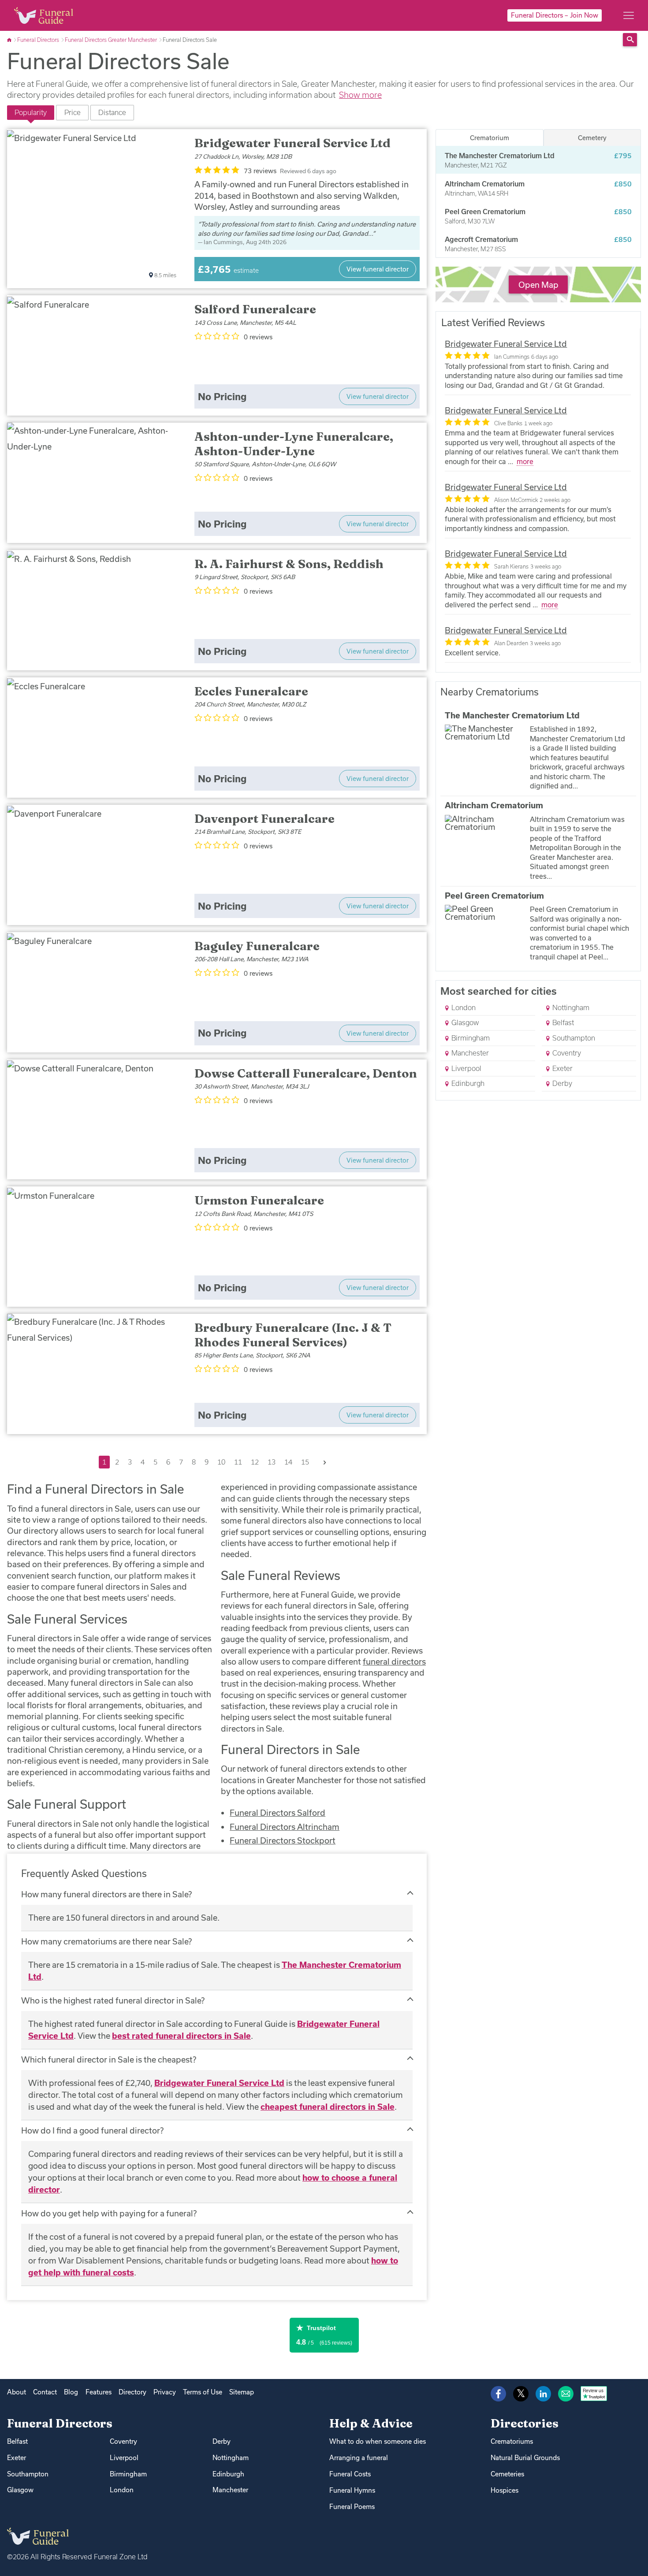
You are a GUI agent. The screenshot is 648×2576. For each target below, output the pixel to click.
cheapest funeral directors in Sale (328, 2107)
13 (272, 1462)
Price (73, 112)
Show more (360, 95)
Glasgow (464, 1022)
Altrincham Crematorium (494, 805)
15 (305, 1462)
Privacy (165, 2392)
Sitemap (242, 2392)
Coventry (566, 1053)
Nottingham (570, 1007)
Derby (561, 1083)
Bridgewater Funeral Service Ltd (219, 2083)
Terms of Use (203, 2392)
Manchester (469, 1053)
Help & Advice (371, 2423)
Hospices (505, 2490)
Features (99, 2392)
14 (288, 1462)
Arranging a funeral (359, 2458)
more (525, 461)
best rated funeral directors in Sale (181, 2036)
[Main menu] (629, 15)
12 (255, 1462)
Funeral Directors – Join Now (555, 15)
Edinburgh (467, 1083)
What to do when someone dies (378, 2441)
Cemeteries (507, 2474)
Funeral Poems (352, 2507)
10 (221, 1462)
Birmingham (470, 1038)
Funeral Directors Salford (277, 1813)
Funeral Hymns (352, 2490)
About (17, 2392)
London (463, 1007)
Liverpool (466, 1068)
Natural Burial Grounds (525, 2458)
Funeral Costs (350, 2474)
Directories (525, 2423)
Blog (71, 2392)
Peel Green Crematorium (494, 896)
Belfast (562, 1022)
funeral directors (394, 1662)
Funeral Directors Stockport (283, 1840)
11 (238, 1462)
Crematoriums (512, 2441)
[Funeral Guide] (10, 40)
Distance (112, 112)
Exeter (562, 1068)
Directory (132, 2392)
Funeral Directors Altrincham (285, 1827)
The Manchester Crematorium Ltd (512, 715)
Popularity (31, 112)
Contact (45, 2392)
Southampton (573, 1038)
